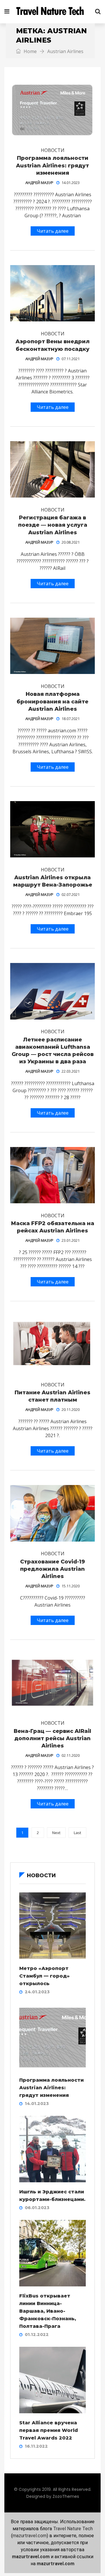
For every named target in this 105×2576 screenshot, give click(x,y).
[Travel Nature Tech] (52, 12)
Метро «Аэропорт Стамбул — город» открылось (44, 1976)
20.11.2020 (71, 1409)
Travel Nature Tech (73, 2529)
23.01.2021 (71, 1240)
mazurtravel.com (30, 2536)
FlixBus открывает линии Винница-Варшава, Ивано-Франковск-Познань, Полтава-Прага (48, 2311)
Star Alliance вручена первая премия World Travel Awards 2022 (49, 2430)
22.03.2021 (71, 1071)
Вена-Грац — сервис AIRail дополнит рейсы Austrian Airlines (52, 1738)
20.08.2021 (71, 542)
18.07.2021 (71, 719)
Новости (53, 150)
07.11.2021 (71, 359)
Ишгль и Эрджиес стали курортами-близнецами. (52, 2196)
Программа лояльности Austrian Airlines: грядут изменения (52, 165)
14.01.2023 (71, 183)
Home (30, 51)
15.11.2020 (71, 1586)
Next (56, 1833)
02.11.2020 (71, 1755)
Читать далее (53, 231)
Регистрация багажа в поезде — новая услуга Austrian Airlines (53, 525)
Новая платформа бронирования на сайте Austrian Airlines (52, 701)
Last (77, 1833)
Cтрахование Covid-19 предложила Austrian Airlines (52, 1569)
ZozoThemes (66, 2496)
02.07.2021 (71, 894)
